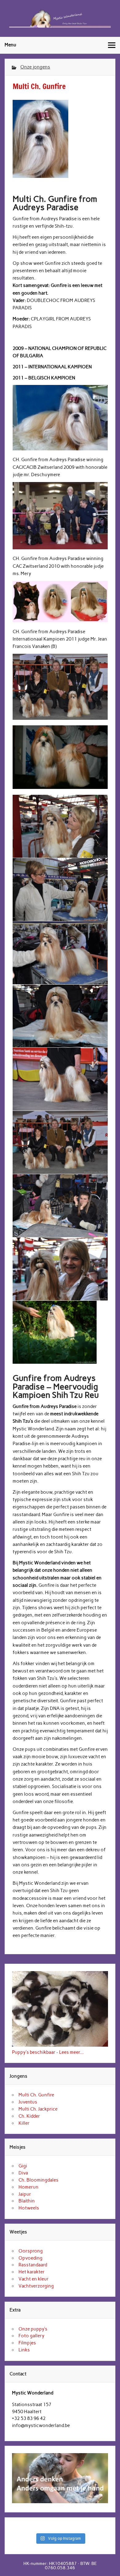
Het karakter (32, 2272)
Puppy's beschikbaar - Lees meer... (48, 2052)
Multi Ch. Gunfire (36, 2095)
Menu (10, 45)
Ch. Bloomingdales (38, 2180)
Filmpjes (27, 2343)
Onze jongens (35, 67)
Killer (24, 2123)
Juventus (28, 2102)
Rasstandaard (33, 2265)
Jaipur (25, 2194)
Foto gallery (31, 2336)
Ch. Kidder (29, 2116)
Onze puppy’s (33, 2329)
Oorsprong (31, 2251)
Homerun (28, 2187)
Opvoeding (30, 2258)
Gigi (23, 2166)
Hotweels (29, 2208)
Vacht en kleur (34, 2279)
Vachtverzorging (36, 2286)
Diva (23, 2173)
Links (24, 2350)
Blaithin (27, 2201)
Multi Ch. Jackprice (38, 2109)
